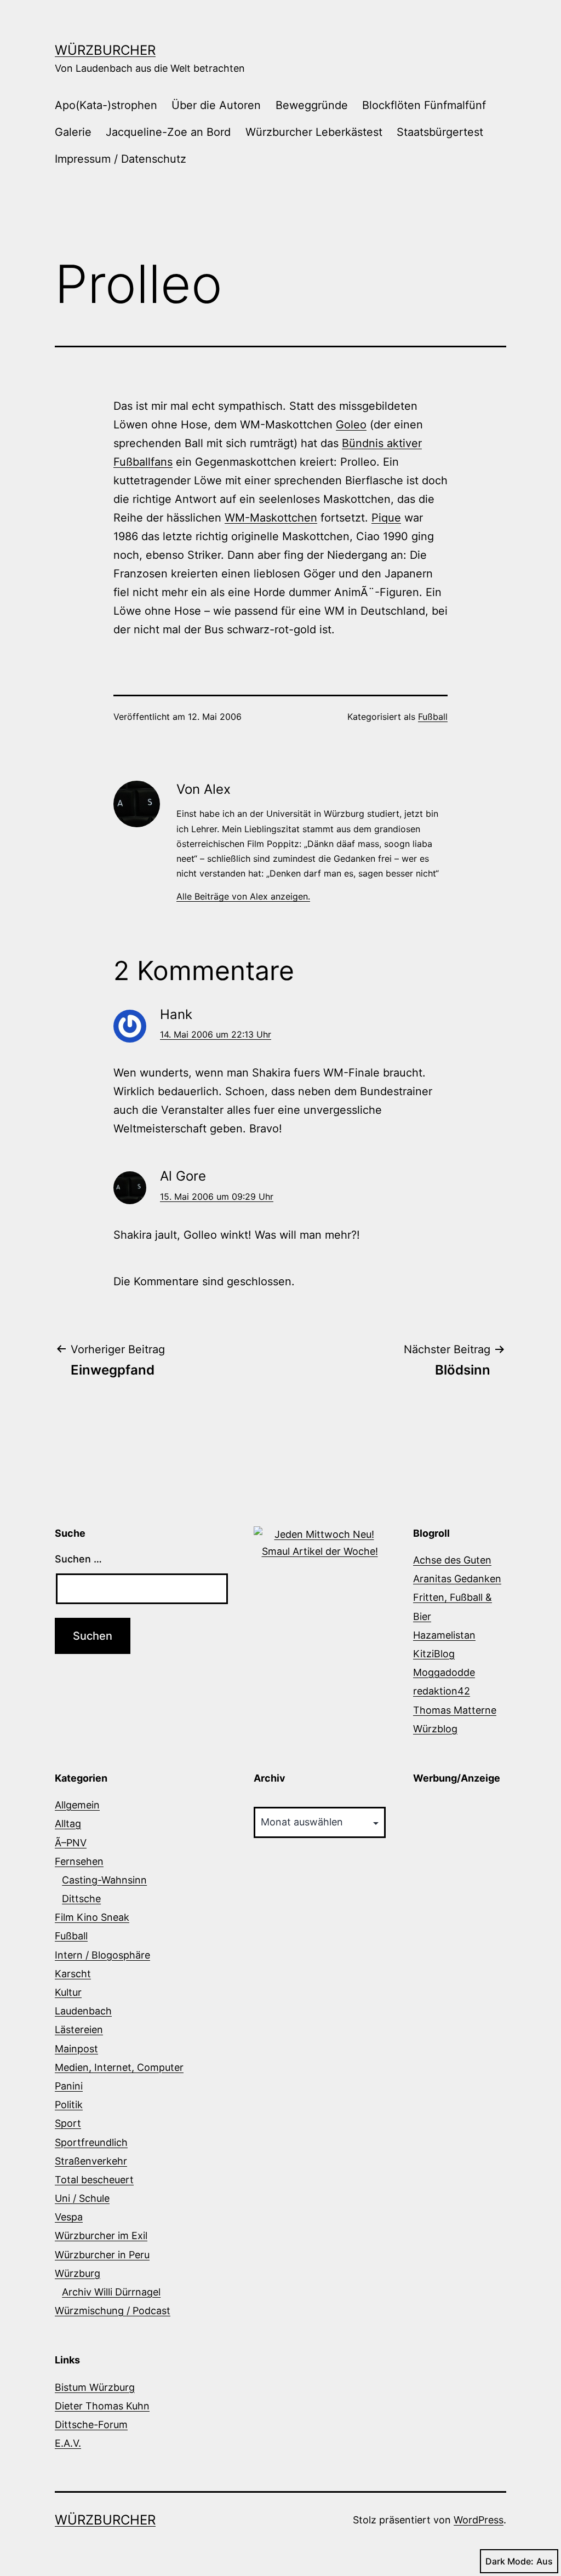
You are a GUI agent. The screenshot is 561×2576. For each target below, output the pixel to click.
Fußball (433, 717)
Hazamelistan (444, 1635)
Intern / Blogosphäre (102, 1955)
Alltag (68, 1824)
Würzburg (78, 2273)
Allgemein (77, 1805)
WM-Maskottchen (271, 518)
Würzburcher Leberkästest (314, 132)
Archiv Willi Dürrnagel (111, 2292)
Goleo (351, 425)
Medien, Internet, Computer (119, 2067)
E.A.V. (68, 2443)
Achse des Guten (452, 1560)
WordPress (479, 2520)
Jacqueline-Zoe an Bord (168, 132)
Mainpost (76, 2049)
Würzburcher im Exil (101, 2236)
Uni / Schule (82, 2198)
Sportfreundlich (91, 2142)
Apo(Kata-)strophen (106, 105)
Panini (69, 2086)
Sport (68, 2123)
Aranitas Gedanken (457, 1579)
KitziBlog (434, 1654)
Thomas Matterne (455, 1710)
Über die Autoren (216, 105)
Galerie (73, 132)
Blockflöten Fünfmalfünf (424, 105)
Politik (69, 2105)
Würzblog (435, 1729)
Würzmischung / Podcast (113, 2311)
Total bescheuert (94, 2180)
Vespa (69, 2217)
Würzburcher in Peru (102, 2255)
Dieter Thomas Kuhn (102, 2406)
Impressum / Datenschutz (121, 159)
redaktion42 (442, 1691)
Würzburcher (105, 50)
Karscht (73, 1974)
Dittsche (81, 1899)
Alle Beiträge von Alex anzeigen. (243, 896)
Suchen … (78, 1559)
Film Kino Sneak (92, 1917)
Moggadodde (444, 1672)
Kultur (68, 1992)
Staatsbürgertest (440, 132)
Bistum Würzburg (95, 2387)
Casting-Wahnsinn (104, 1880)
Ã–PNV (71, 1843)
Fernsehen (79, 1861)
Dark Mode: (510, 2561)
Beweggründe (312, 105)
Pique (386, 518)
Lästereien (79, 2030)
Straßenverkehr (91, 2161)
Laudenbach (83, 2011)
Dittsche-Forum (91, 2425)
